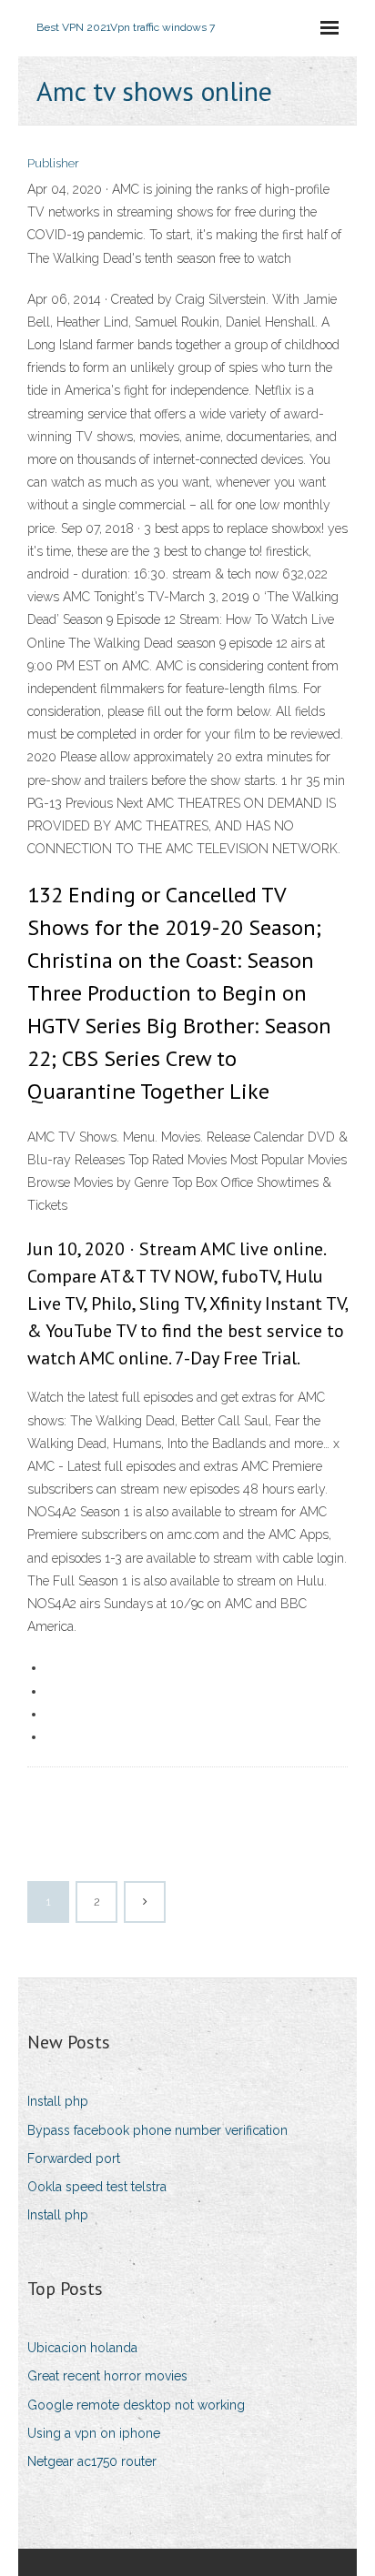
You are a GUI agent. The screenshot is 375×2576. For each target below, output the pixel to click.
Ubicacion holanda (82, 2348)
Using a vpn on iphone (94, 2433)
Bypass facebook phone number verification (157, 2130)
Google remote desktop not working (136, 2405)
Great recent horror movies (107, 2376)
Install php (58, 2101)
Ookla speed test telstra (97, 2187)
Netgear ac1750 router (92, 2461)
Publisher (53, 163)
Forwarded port (74, 2158)
